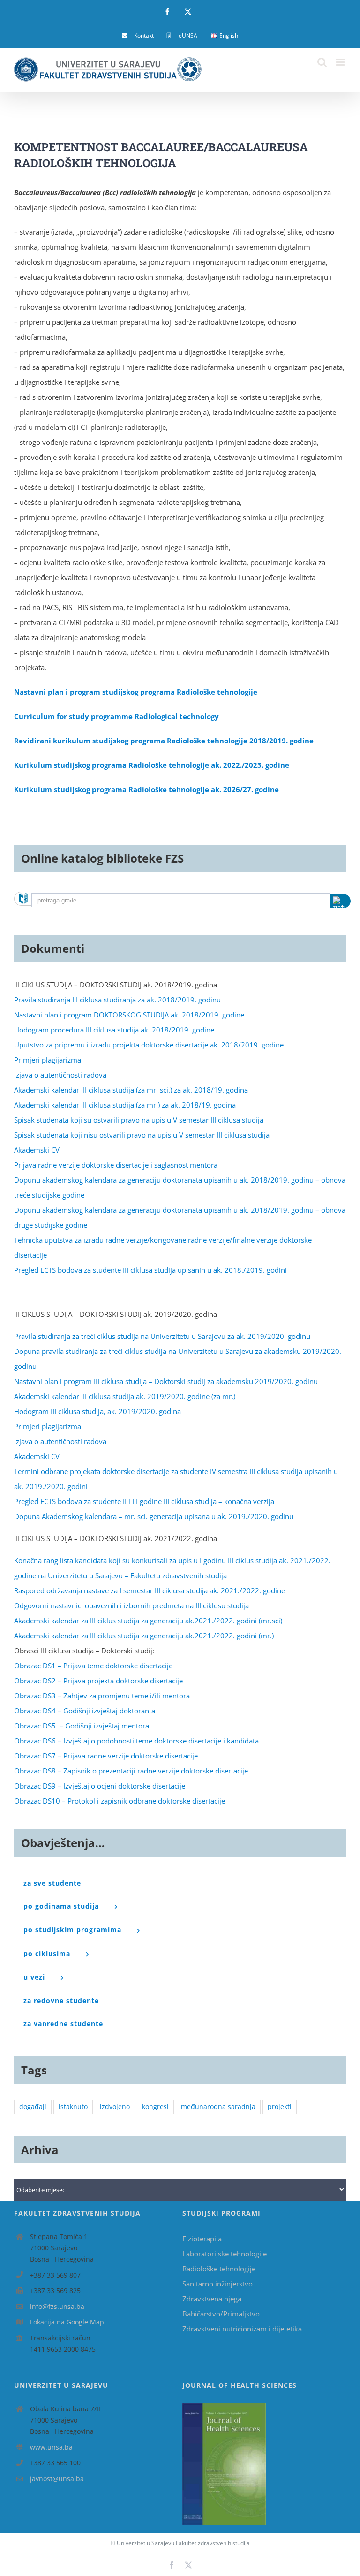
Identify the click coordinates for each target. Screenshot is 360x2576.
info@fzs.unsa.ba (57, 2306)
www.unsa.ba (51, 2447)
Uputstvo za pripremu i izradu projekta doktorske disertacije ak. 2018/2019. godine (149, 1045)
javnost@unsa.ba (57, 2479)
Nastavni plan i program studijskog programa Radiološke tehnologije (136, 692)
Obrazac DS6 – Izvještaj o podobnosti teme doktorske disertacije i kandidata (136, 1741)
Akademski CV (37, 1150)
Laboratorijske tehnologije (225, 2254)
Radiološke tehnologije (219, 2269)
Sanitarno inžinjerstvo (217, 2284)
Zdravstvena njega (212, 2299)
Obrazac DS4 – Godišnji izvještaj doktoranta (85, 1711)
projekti (280, 2107)
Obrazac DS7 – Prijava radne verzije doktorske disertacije (106, 1756)
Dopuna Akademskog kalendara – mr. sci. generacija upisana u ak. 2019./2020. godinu (154, 1516)
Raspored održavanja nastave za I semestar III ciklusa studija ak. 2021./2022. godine (150, 1590)
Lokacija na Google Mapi (68, 2322)
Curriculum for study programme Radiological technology (116, 716)
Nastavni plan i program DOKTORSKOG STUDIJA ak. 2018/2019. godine (129, 1015)
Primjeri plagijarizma (48, 1060)
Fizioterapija (202, 2239)
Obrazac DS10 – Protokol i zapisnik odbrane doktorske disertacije (120, 1801)
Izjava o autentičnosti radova (60, 1075)
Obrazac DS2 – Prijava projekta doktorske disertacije (98, 1681)
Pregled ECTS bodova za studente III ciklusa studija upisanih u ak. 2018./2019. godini (150, 1270)
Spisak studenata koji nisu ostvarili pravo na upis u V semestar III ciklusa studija (142, 1135)
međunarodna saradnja (218, 2107)
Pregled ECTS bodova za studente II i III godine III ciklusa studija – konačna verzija (144, 1501)
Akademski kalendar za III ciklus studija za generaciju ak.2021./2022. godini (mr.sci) (148, 1621)
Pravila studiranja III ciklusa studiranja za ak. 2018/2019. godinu (117, 1000)
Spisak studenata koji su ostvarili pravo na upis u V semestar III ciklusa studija (139, 1120)
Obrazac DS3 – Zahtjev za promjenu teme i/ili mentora (102, 1696)
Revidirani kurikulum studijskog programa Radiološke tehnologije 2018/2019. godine (164, 741)
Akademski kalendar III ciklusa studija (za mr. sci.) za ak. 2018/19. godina (131, 1090)
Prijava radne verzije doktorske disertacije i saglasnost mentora (116, 1165)
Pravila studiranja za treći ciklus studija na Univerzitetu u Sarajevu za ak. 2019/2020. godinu (162, 1336)
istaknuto (73, 2107)
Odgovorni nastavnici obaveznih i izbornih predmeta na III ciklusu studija (131, 1605)
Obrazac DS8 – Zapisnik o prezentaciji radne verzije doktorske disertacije (131, 1771)
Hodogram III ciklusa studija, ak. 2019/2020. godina (97, 1411)
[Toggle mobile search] (322, 62)
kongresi (155, 2107)
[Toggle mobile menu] (341, 62)
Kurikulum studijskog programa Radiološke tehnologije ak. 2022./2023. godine (152, 765)
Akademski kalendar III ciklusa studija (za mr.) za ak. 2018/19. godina (125, 1105)
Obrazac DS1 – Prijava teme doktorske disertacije (93, 1666)
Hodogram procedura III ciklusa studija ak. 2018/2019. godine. (115, 1030)
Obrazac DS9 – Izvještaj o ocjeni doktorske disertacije (100, 1786)
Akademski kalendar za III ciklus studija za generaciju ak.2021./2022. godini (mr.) (144, 1636)
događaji (33, 2107)
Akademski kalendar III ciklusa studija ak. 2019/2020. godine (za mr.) (125, 1396)
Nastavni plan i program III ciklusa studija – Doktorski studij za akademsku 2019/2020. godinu (166, 1381)
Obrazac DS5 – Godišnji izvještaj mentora (82, 1726)
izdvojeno (115, 2107)
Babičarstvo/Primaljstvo (221, 2314)
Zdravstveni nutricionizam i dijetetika (242, 2329)
